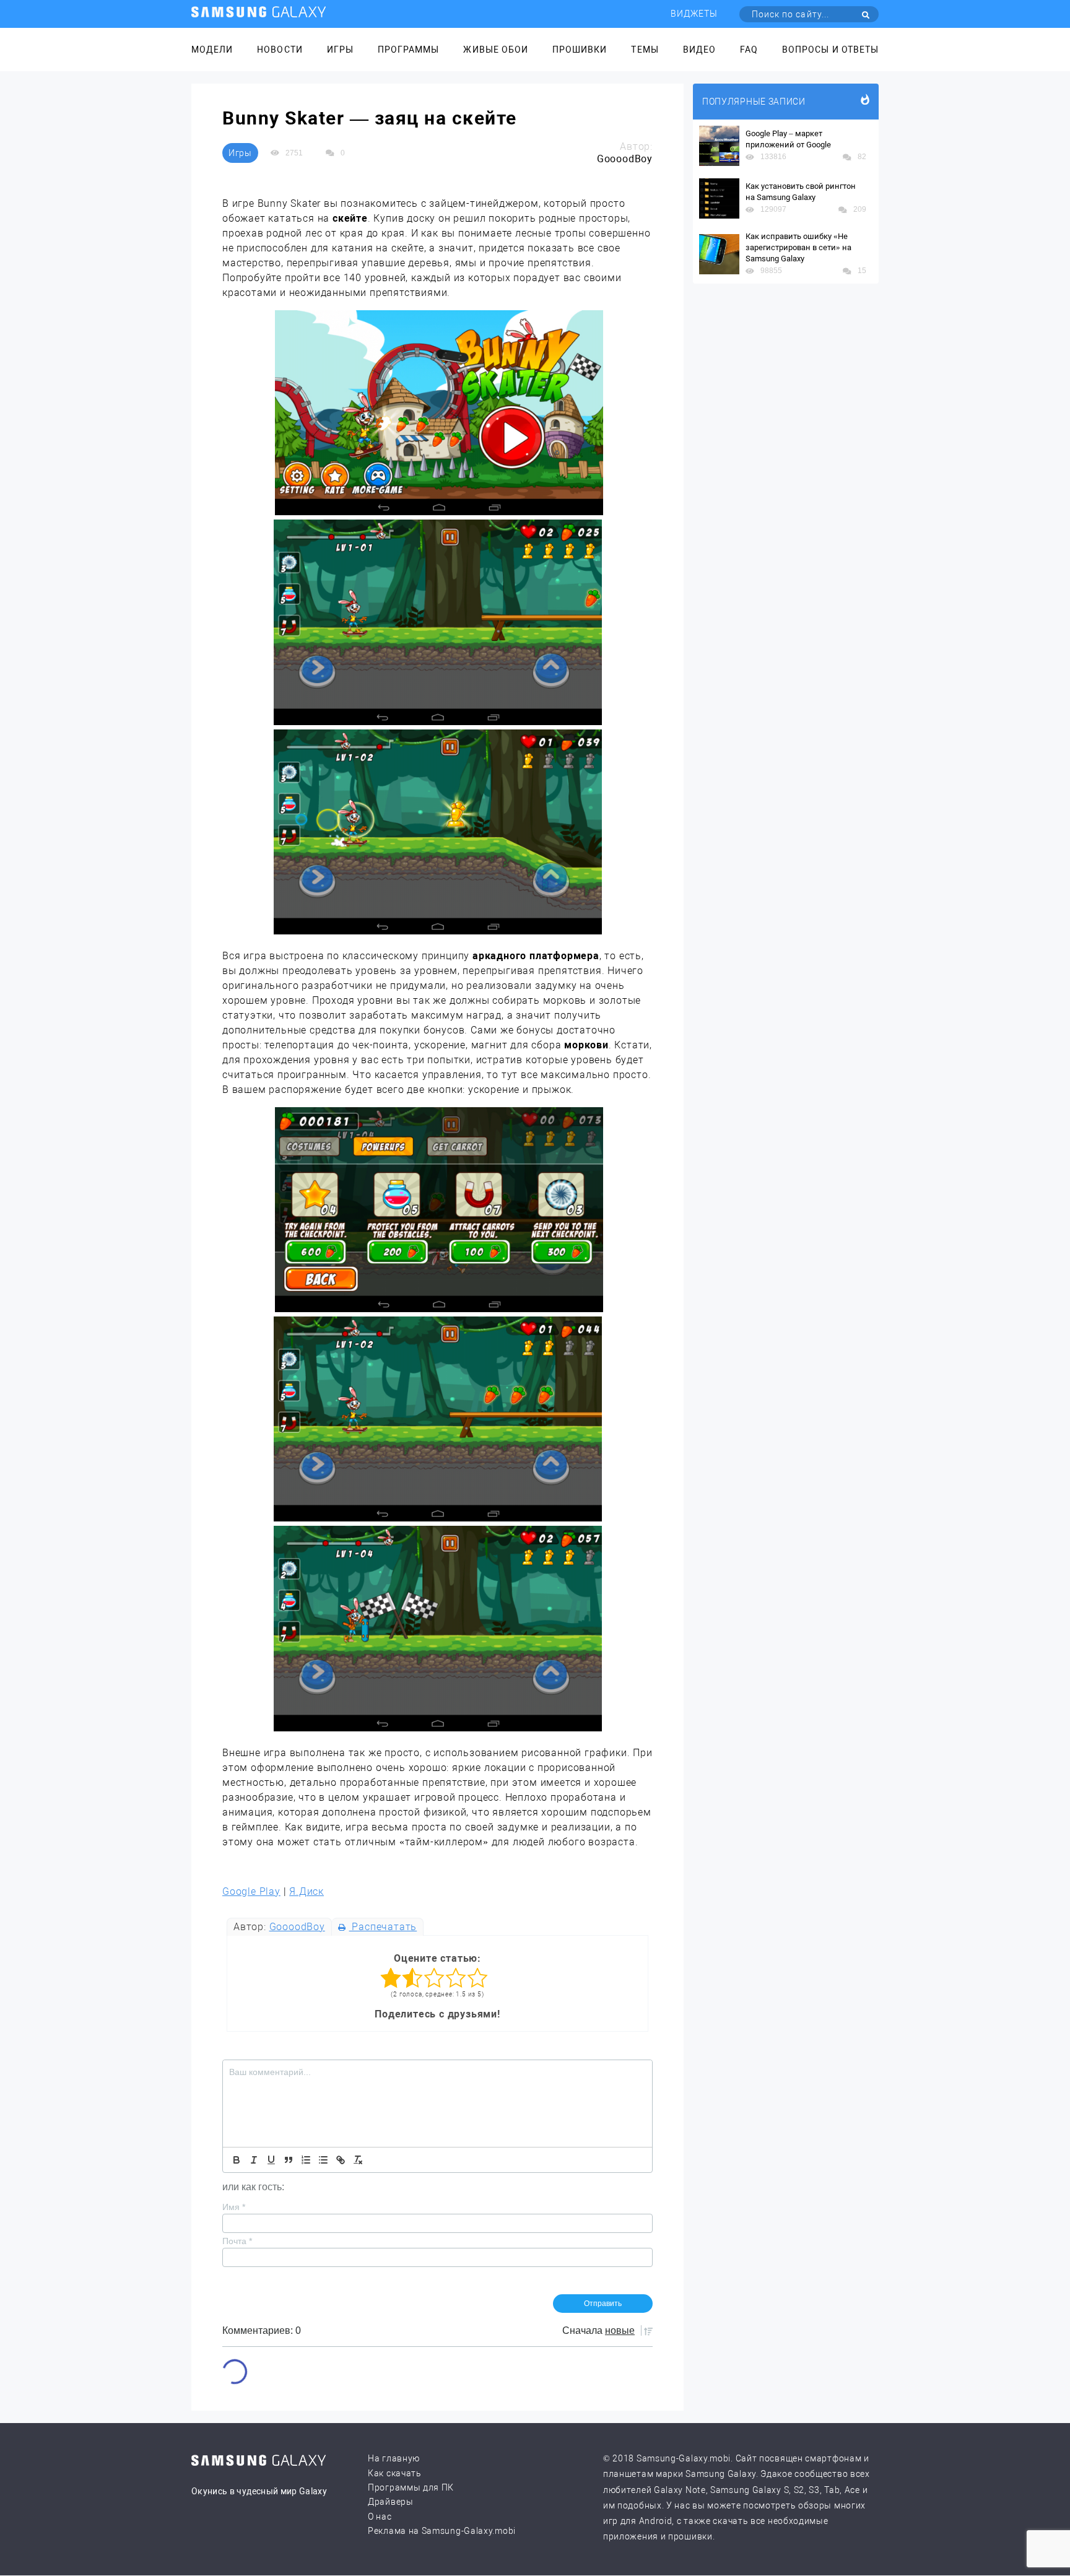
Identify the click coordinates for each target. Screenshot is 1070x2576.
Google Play (251, 1891)
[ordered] (306, 2160)
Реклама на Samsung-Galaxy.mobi (442, 2531)
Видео (699, 50)
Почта (237, 2241)
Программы (408, 50)
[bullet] (323, 2160)
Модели (212, 50)
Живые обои (496, 50)
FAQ (749, 50)
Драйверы (391, 2502)
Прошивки (580, 50)
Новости (280, 50)
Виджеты (694, 14)
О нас (380, 2517)
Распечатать (383, 1927)
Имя (234, 2207)
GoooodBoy (297, 1927)
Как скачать (395, 2473)
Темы (645, 50)
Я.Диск (307, 1891)
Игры (340, 50)
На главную (394, 2458)
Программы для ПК (411, 2487)
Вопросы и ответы (830, 50)
